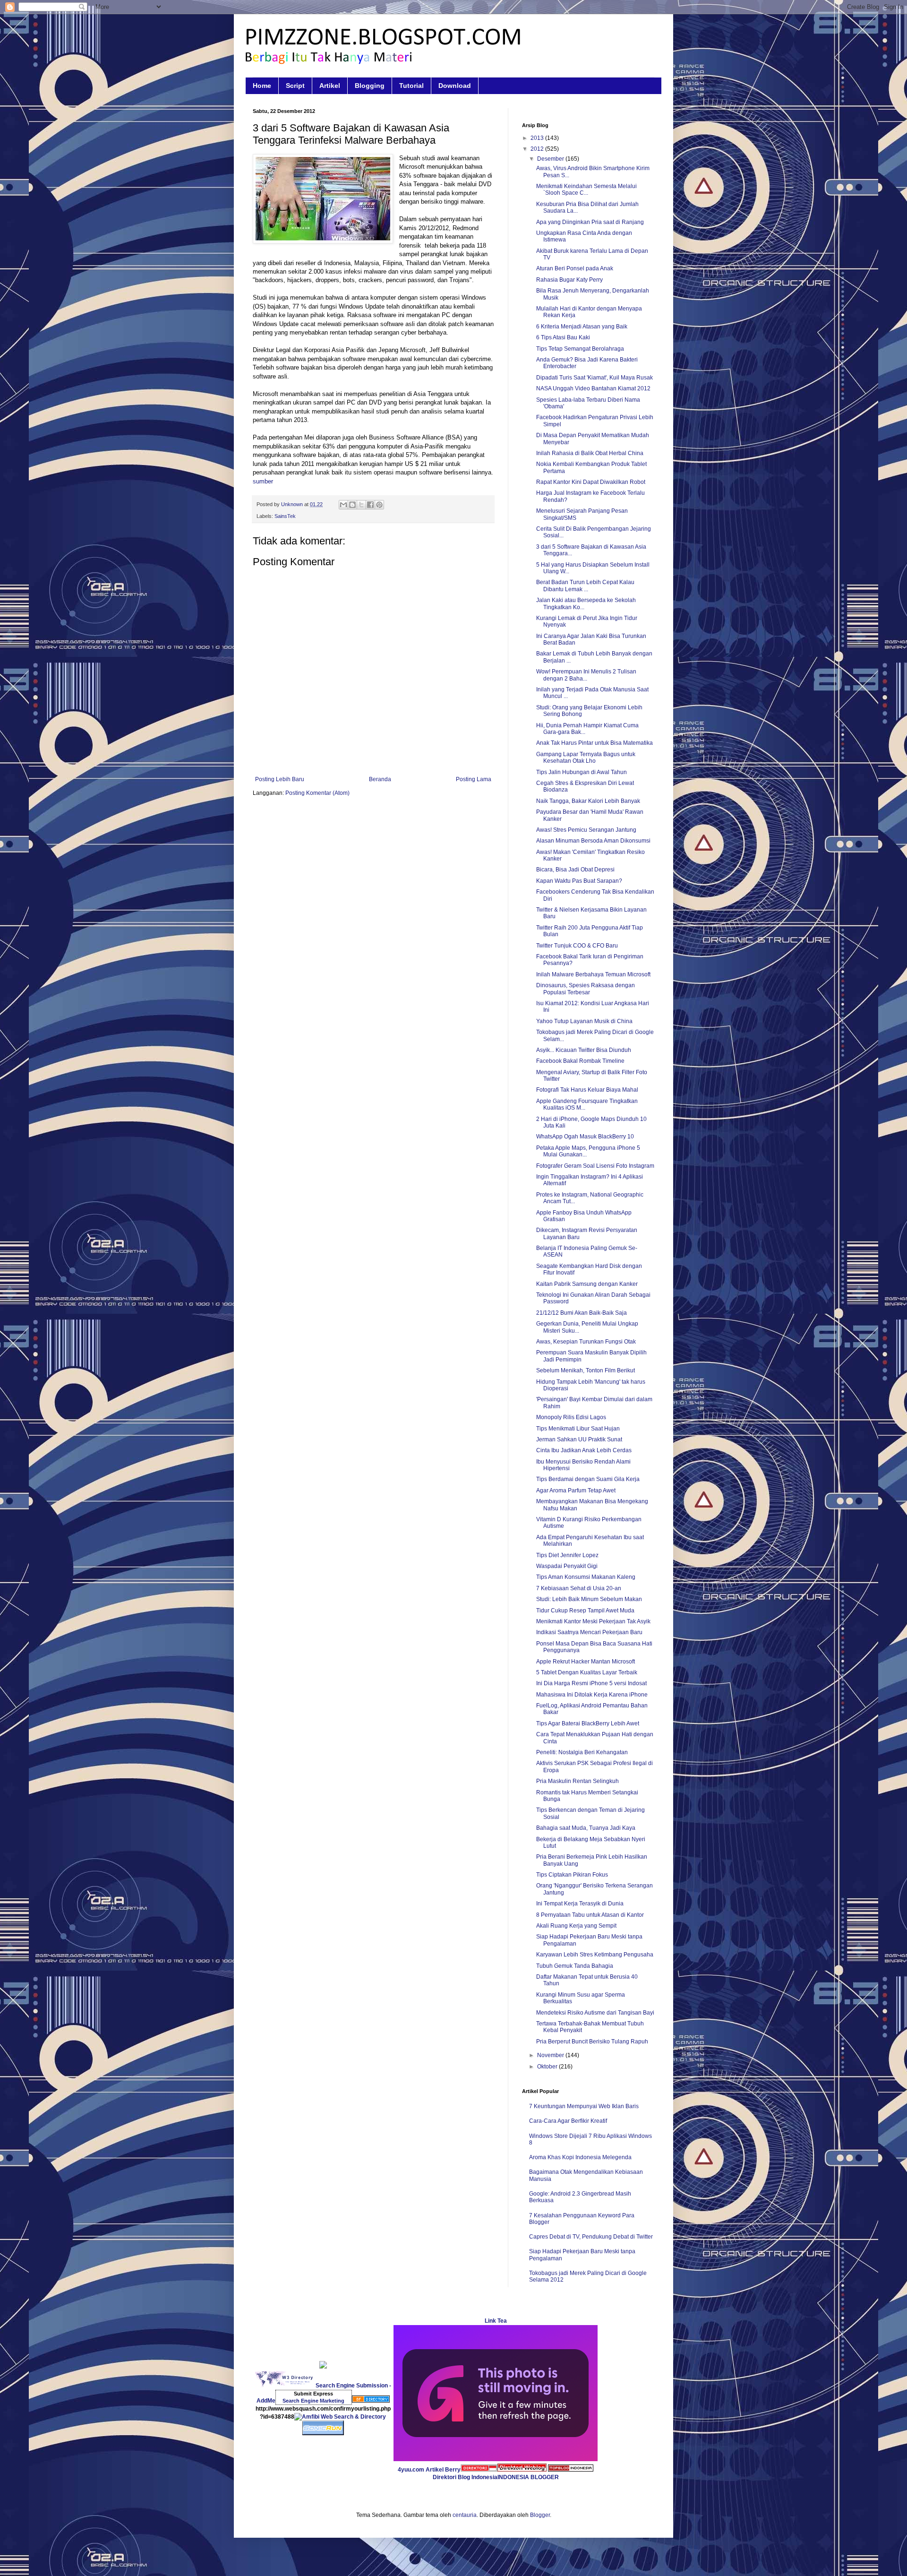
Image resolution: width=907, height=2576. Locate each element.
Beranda (380, 779)
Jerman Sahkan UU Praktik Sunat (579, 1439)
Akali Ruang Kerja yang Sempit (576, 1926)
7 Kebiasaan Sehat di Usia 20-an (579, 1588)
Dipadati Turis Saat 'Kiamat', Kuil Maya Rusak (595, 378)
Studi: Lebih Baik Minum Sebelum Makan (589, 1599)
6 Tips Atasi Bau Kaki (563, 337)
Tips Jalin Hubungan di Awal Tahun (582, 772)
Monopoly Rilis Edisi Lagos (571, 1417)
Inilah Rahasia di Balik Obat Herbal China (590, 453)
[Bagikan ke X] (361, 505)
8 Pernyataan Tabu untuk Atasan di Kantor (590, 1915)
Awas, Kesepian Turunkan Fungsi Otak (586, 1342)
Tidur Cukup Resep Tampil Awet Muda (585, 1611)
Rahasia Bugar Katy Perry (569, 280)
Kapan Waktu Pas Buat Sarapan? (579, 881)
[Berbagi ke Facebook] (370, 505)
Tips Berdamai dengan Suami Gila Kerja (588, 1479)
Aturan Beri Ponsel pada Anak (575, 268)
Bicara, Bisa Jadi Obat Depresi (575, 870)
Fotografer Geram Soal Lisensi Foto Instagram (595, 1166)
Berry (453, 2470)
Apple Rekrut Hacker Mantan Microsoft (586, 1662)
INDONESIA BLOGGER (528, 2477)
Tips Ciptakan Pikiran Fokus (572, 1875)
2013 (538, 138)
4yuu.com (411, 2470)
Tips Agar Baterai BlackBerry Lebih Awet (588, 1723)
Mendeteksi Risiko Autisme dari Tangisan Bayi (595, 2013)
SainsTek (285, 516)
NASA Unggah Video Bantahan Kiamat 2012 (593, 388)
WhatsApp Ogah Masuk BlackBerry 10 (585, 1137)
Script (295, 86)
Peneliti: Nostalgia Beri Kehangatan (582, 1752)
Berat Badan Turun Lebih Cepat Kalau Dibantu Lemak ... (585, 586)
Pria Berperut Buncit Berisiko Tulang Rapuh (592, 2042)
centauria (465, 2515)
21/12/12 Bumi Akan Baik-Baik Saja (582, 1313)
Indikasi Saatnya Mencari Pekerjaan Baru (589, 1632)
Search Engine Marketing (313, 2401)
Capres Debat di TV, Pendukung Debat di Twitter (591, 2237)
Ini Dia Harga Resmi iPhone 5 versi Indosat (591, 1683)
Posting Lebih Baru (280, 779)
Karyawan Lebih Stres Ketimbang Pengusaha (595, 1955)
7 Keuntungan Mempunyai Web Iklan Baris (584, 2106)
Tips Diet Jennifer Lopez (567, 1555)
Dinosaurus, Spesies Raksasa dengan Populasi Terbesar (586, 989)
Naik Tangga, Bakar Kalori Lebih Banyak (588, 801)
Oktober (548, 2067)
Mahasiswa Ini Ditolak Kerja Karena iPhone (592, 1695)
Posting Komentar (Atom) (317, 793)
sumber (263, 481)
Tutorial (411, 86)
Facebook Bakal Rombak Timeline (580, 1061)
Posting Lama (474, 779)
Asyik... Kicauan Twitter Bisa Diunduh (584, 1050)
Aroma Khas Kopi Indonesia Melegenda (580, 2157)
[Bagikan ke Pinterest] (379, 505)
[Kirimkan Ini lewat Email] (343, 505)
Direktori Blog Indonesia (465, 2477)
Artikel (330, 86)
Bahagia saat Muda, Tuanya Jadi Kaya (586, 1828)
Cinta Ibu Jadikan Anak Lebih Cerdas (584, 1450)
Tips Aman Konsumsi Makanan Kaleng (586, 1577)
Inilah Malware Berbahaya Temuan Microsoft (593, 974)
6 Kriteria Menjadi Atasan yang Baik (582, 327)
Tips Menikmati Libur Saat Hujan (578, 1429)
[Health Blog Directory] (371, 2401)
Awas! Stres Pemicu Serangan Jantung (586, 830)
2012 (538, 149)
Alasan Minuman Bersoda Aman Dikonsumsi (593, 841)
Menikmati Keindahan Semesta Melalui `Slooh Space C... (586, 190)
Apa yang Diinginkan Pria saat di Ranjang (590, 222)
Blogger (540, 2515)
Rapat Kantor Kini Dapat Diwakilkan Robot (591, 482)
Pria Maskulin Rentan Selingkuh (578, 1781)
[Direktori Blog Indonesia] (479, 2470)
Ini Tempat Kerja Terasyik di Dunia (580, 1904)
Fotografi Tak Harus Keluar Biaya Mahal (587, 1090)
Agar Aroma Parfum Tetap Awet (576, 1490)
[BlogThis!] (352, 505)
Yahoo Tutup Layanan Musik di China (584, 1021)
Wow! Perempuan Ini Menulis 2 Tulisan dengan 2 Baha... (586, 675)
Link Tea (496, 2321)
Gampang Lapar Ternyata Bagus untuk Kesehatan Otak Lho (586, 758)
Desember (551, 159)
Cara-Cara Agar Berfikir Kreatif (568, 2121)
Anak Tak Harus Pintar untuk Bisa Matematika (595, 743)
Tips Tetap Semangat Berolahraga (580, 349)
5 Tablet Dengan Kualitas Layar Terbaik (587, 1672)
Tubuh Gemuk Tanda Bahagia (575, 1966)
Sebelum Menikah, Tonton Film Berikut (586, 1370)
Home (262, 86)
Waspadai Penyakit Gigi (567, 1566)
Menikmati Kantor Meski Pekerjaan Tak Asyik (593, 1621)
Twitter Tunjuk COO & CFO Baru (577, 946)
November (551, 2055)
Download (455, 86)
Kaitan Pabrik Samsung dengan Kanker (587, 1284)
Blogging (370, 86)
